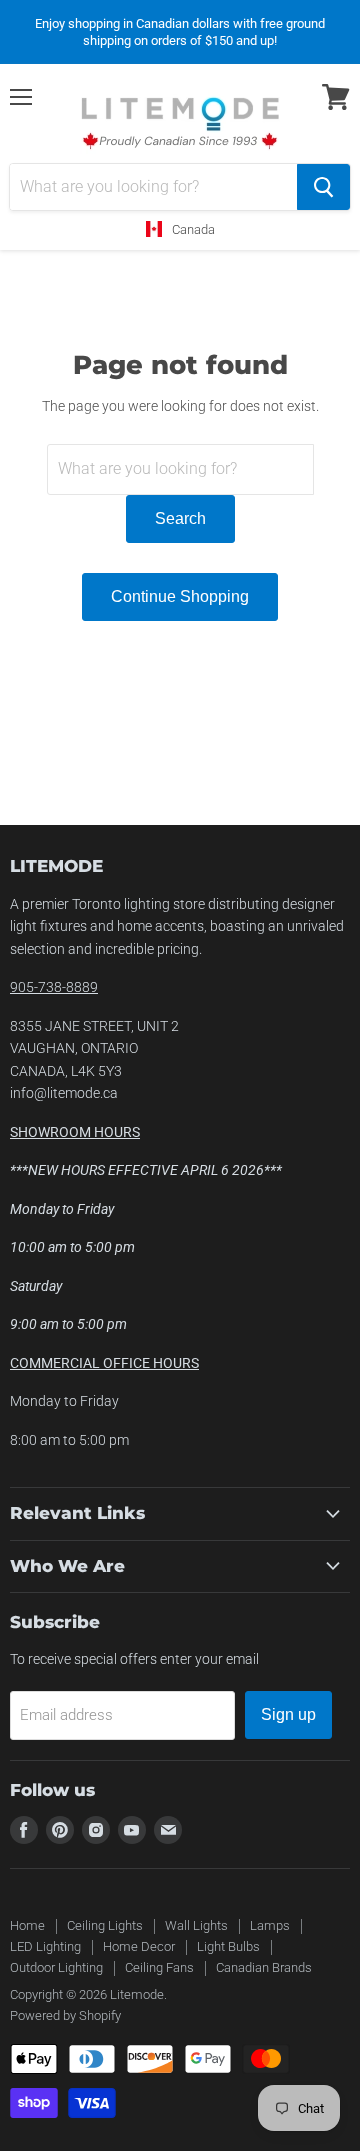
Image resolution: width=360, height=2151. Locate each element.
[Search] (323, 187)
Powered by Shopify (65, 2015)
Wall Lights (196, 1925)
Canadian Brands (264, 1967)
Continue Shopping (180, 596)
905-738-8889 (54, 987)
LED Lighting (45, 1946)
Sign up (288, 1714)
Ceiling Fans (159, 1967)
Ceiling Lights (105, 1925)
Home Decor (139, 1946)
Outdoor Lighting (56, 1967)
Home (27, 1925)
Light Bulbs (228, 1946)
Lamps (270, 1925)
